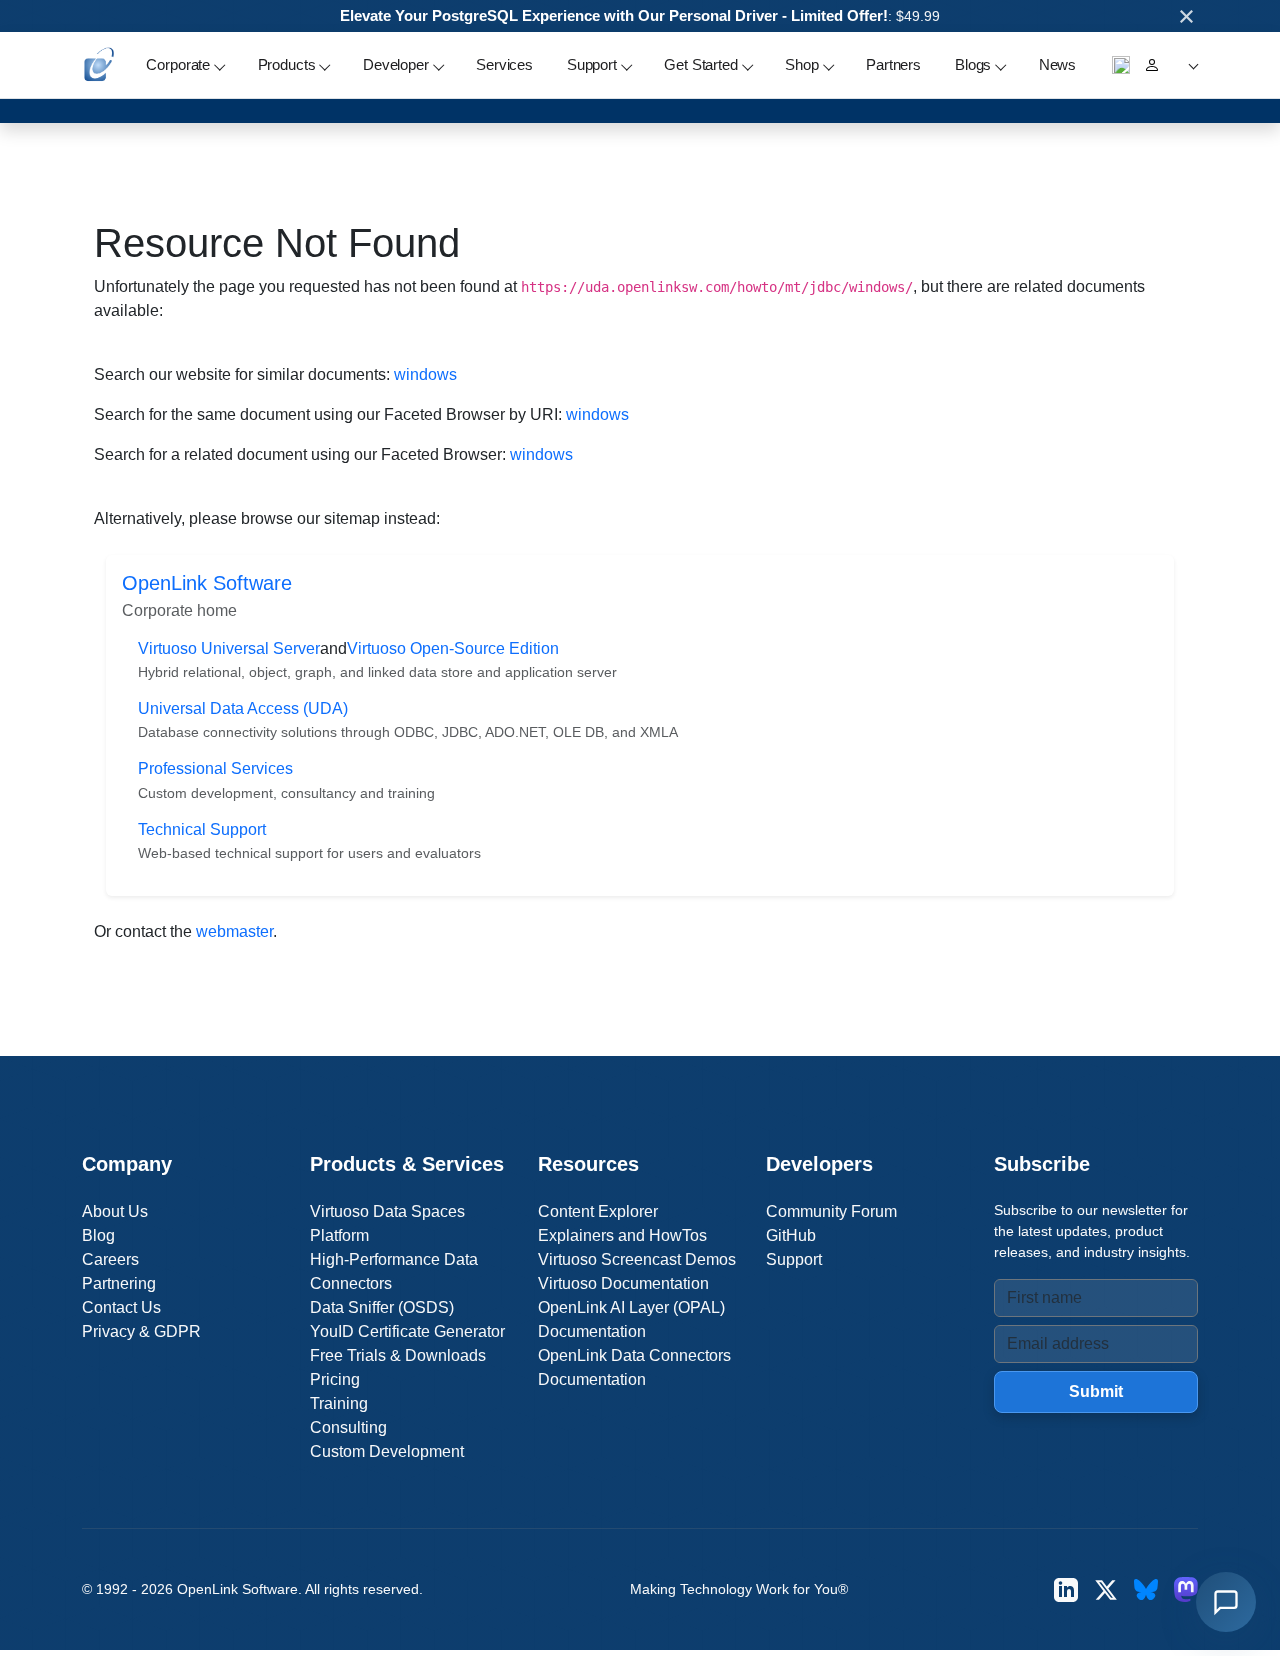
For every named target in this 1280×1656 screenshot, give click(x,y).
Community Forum (831, 1211)
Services (504, 64)
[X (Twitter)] (1106, 1589)
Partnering (119, 1283)
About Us (115, 1211)
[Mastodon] (1186, 1589)
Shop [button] (801, 64)
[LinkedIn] (1066, 1589)
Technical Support (202, 829)
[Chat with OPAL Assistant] (1226, 1602)
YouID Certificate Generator (407, 1331)
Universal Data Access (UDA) (243, 708)
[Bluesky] (1146, 1589)
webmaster (234, 931)
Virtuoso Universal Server (229, 648)
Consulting (348, 1427)
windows (425, 374)
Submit (1096, 1391)
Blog (98, 1235)
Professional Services (215, 768)
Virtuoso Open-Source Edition (453, 648)
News (1057, 64)
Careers (110, 1259)
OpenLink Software (207, 583)
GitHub (791, 1235)
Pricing (335, 1379)
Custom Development (387, 1451)
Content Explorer (598, 1211)
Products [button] (287, 64)
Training (339, 1403)
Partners (893, 64)
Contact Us (121, 1307)
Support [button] (592, 64)
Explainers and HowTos (622, 1235)
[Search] (1121, 65)
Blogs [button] (973, 64)
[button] (1190, 65)
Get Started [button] (700, 64)
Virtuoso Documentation (623, 1283)
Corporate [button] (178, 64)
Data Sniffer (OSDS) (382, 1307)
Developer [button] (396, 64)
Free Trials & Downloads (398, 1355)
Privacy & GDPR (141, 1331)
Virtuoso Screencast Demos (637, 1259)
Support (794, 1259)
